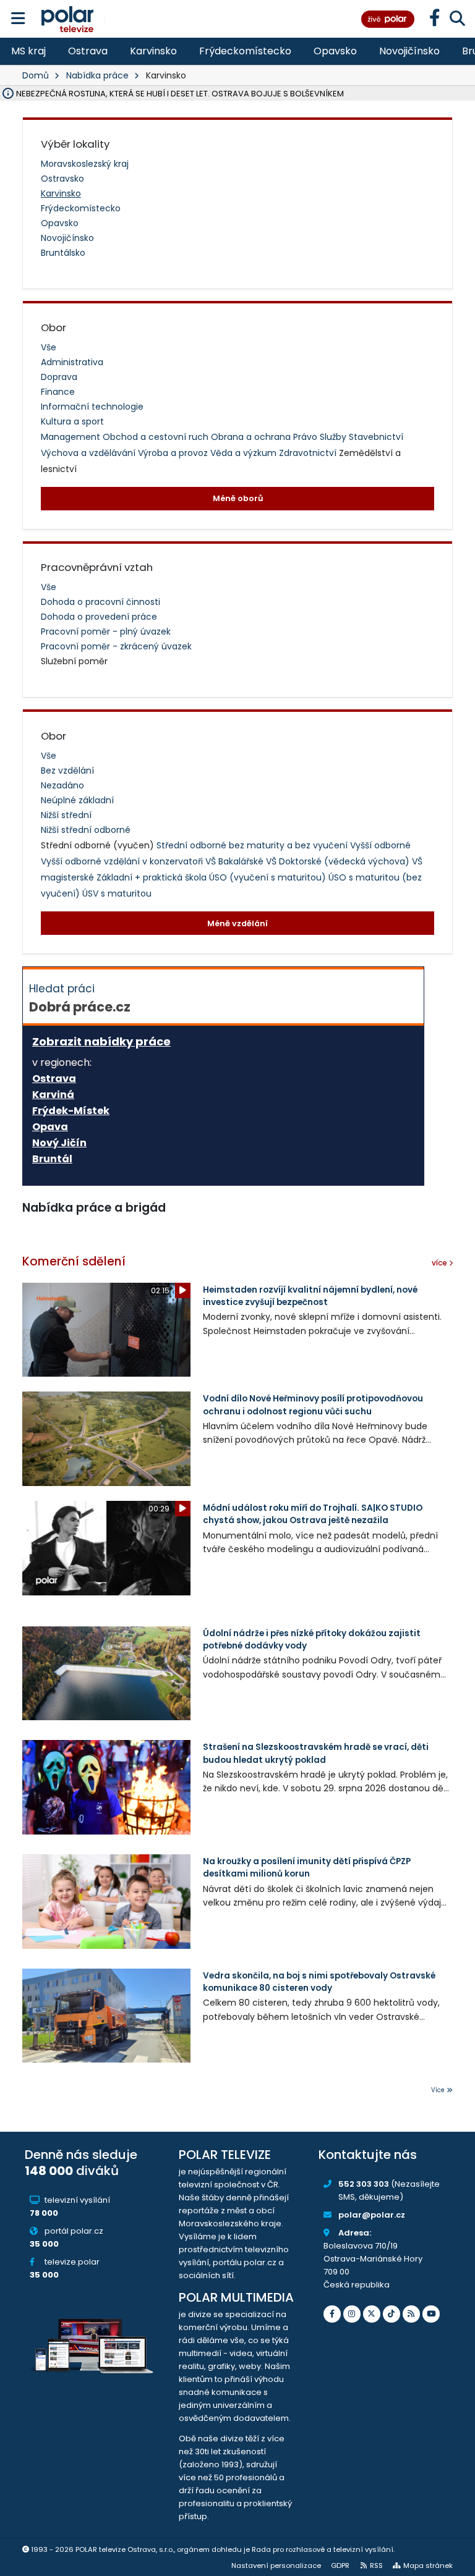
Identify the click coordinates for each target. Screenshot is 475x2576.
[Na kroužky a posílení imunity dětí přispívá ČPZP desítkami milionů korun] (106, 1902)
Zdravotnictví (309, 453)
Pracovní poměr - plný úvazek (106, 631)
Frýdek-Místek (71, 1111)
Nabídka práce (97, 75)
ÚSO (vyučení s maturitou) (269, 877)
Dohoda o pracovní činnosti (101, 602)
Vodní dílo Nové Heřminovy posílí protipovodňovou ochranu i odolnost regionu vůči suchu (313, 1405)
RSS (376, 2565)
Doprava (59, 377)
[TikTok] (392, 2314)
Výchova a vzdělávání (89, 453)
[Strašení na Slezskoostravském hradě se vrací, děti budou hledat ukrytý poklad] (106, 1787)
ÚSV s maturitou (117, 893)
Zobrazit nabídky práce (101, 1041)
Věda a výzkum (245, 453)
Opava (50, 1127)
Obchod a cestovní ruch (157, 437)
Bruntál (52, 1159)
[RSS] (411, 2314)
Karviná (53, 1095)
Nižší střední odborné (86, 830)
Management (72, 437)
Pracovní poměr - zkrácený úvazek (116, 646)
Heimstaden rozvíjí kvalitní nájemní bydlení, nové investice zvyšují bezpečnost (310, 1296)
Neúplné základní (77, 800)
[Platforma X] (372, 2314)
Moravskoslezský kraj (85, 164)
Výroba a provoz (174, 453)
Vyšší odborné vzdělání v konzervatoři (123, 861)
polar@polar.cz (372, 2215)
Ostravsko (62, 179)
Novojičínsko (409, 51)
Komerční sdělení (74, 1261)
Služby (334, 437)
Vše (49, 347)
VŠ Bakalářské (236, 861)
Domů (36, 75)
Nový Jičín (59, 1143)
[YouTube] (431, 2314)
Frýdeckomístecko (245, 51)
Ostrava (88, 51)
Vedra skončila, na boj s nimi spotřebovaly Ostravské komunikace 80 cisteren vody (319, 1982)
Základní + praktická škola (153, 877)
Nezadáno (62, 785)
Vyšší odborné (380, 845)
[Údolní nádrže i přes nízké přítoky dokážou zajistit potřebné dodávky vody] (106, 1674)
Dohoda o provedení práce (99, 617)
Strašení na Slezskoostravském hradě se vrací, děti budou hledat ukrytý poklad (316, 1753)
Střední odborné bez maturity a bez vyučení (253, 845)
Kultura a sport (72, 421)
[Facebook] (332, 2314)
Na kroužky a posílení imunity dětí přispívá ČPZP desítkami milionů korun (307, 1868)
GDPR (340, 2565)
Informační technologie (92, 407)
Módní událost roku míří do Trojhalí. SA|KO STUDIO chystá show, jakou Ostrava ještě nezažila (313, 1514)
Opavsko (335, 51)
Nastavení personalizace (276, 2565)
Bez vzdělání (67, 771)
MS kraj (28, 51)
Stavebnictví (376, 437)
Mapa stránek (428, 2565)
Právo (306, 437)
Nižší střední (66, 815)
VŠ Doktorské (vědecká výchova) (339, 861)
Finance (58, 392)
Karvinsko (153, 51)
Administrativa (72, 362)
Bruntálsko (63, 253)
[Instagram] (352, 2314)
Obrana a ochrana (252, 437)
